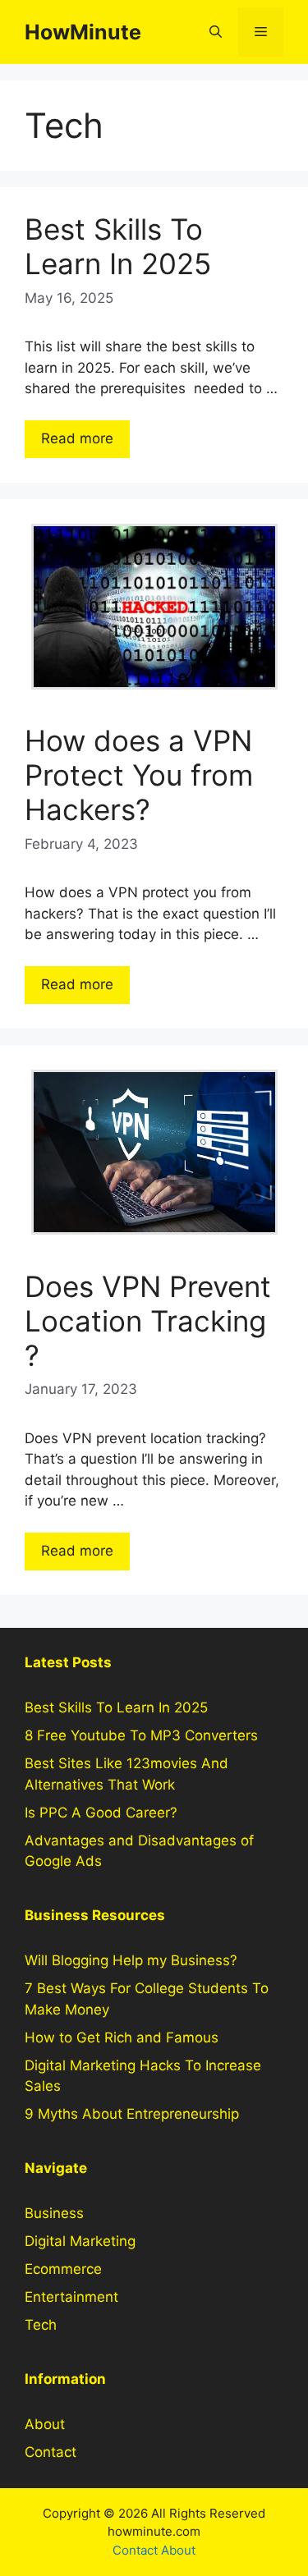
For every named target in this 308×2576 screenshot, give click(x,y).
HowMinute (83, 32)
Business (54, 2213)
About (45, 2424)
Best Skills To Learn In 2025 (118, 246)
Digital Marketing (80, 2241)
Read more (77, 438)
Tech (41, 2325)
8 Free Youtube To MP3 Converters (141, 1735)
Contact (51, 2452)
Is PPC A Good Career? (101, 1813)
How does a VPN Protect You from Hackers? (139, 775)
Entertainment (71, 2297)
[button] (216, 32)
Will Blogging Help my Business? (131, 1960)
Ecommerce (63, 2269)
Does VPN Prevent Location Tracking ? (148, 1321)
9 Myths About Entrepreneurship (132, 2114)
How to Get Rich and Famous (122, 2037)
